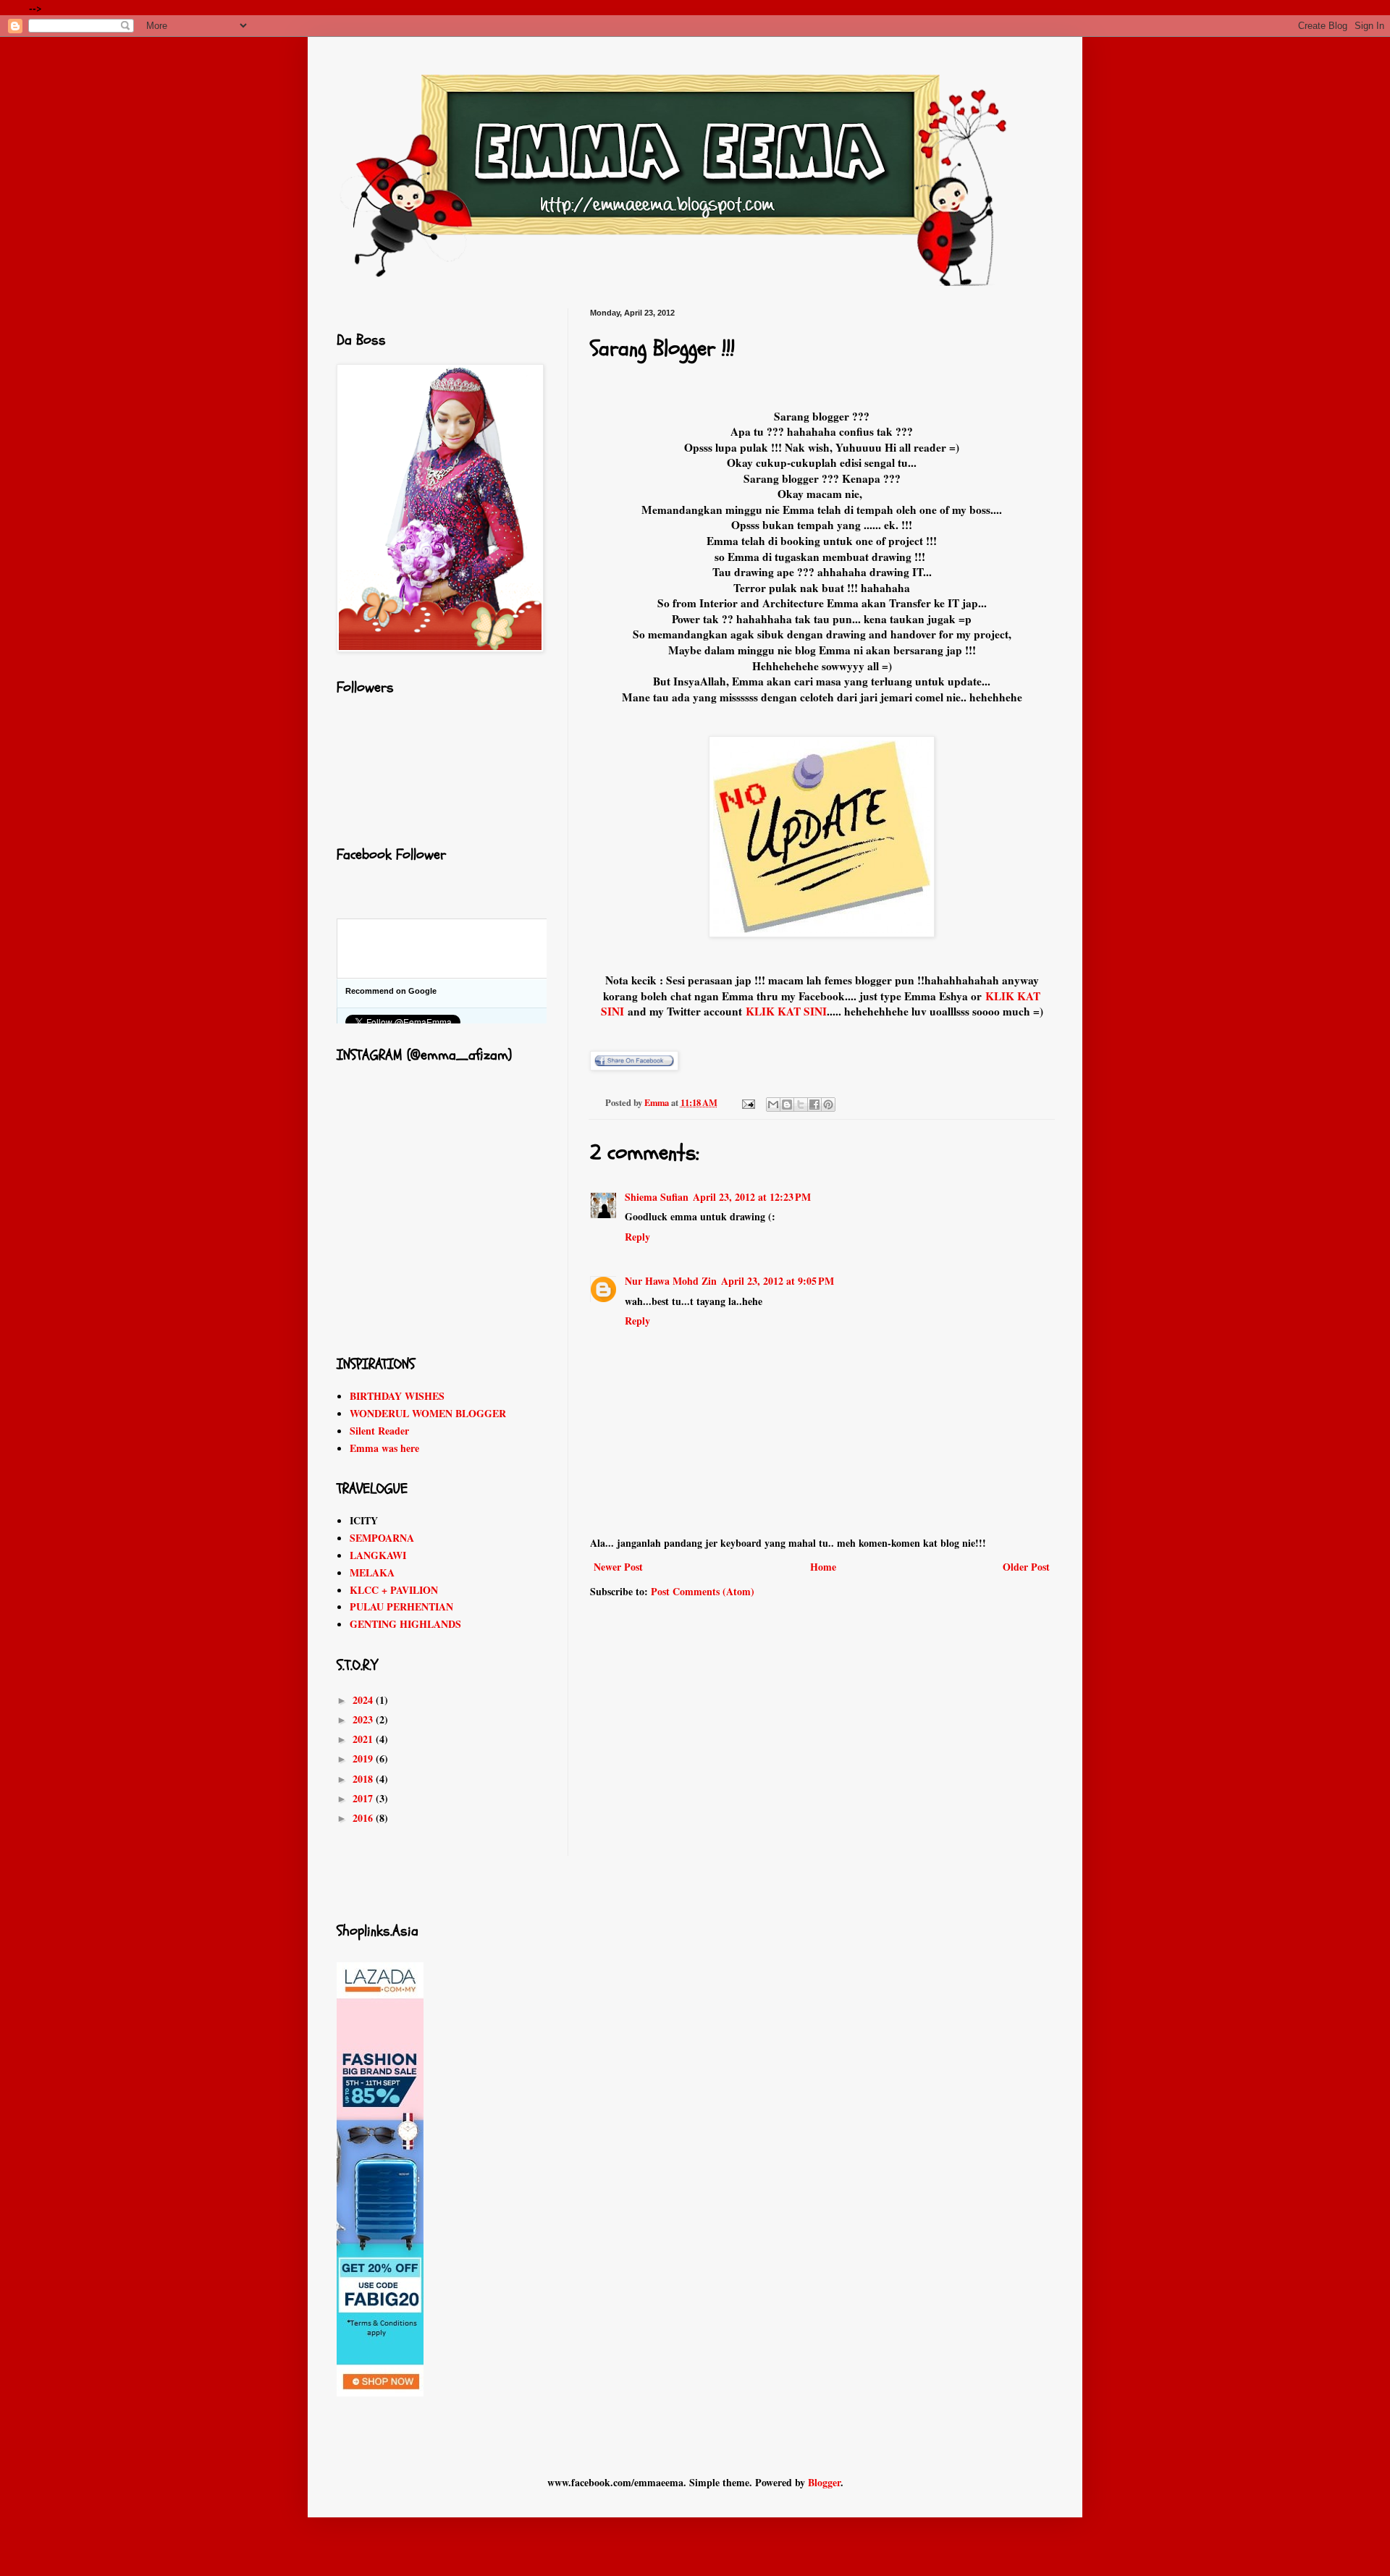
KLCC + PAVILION (394, 1590)
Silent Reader (379, 1431)
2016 (364, 1818)
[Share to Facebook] (814, 1105)
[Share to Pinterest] (828, 1105)
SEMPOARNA (382, 1538)
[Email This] (773, 1105)
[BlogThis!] (787, 1105)
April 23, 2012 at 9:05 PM (778, 1281)
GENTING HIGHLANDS (405, 1624)
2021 (364, 1739)
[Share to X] (801, 1105)
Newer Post (618, 1567)
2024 (364, 1700)
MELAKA (372, 1572)
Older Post (1026, 1567)
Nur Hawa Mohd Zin (671, 1281)
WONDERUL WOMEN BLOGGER (428, 1413)
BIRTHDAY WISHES (397, 1396)
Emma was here (384, 1448)
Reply (637, 1237)
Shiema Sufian (657, 1197)
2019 (364, 1758)
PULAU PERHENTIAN (401, 1606)
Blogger (824, 2482)
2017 (364, 1798)
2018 (364, 1779)
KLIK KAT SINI (786, 1011)
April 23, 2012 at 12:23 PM (752, 1197)
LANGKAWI (378, 1555)
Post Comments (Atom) (703, 1591)
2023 (364, 1719)
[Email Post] (747, 1102)
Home (823, 1567)
